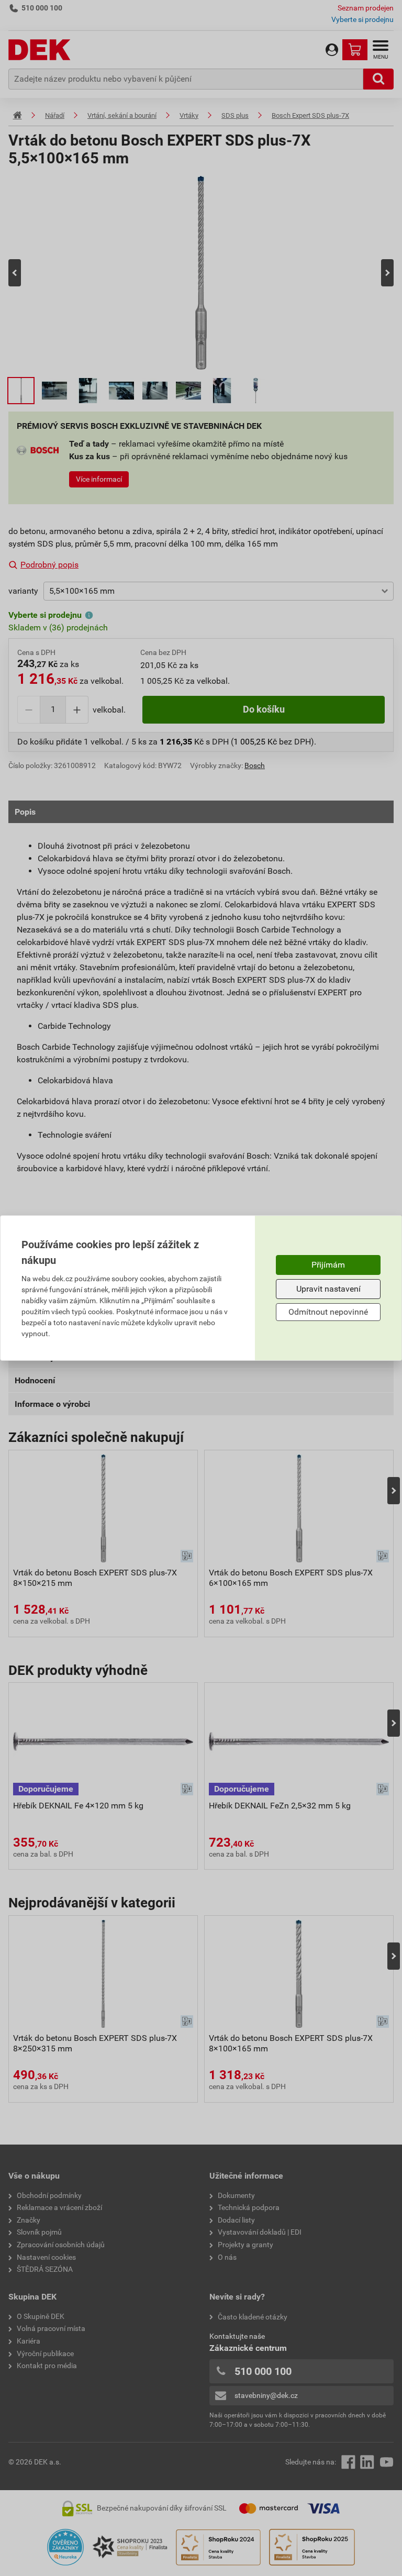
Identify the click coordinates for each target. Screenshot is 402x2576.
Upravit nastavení (328, 1289)
